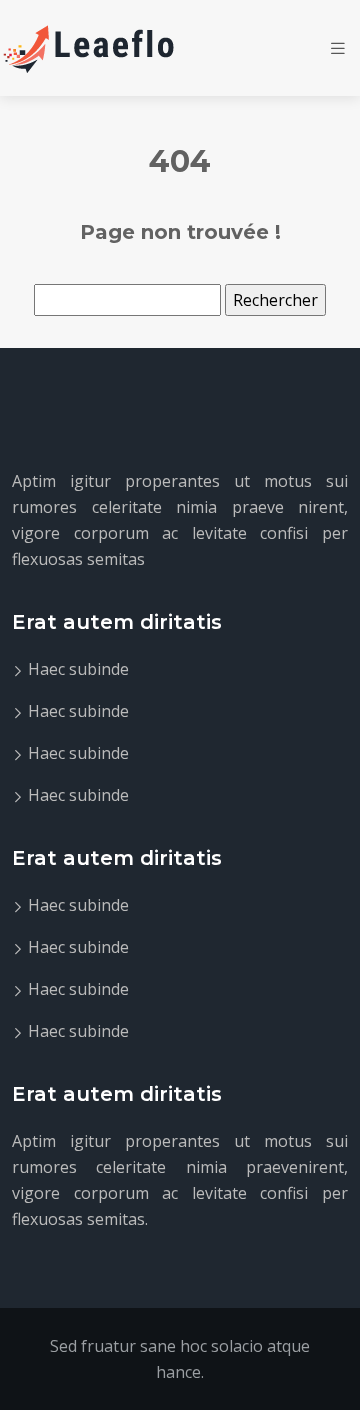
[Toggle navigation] (338, 48)
